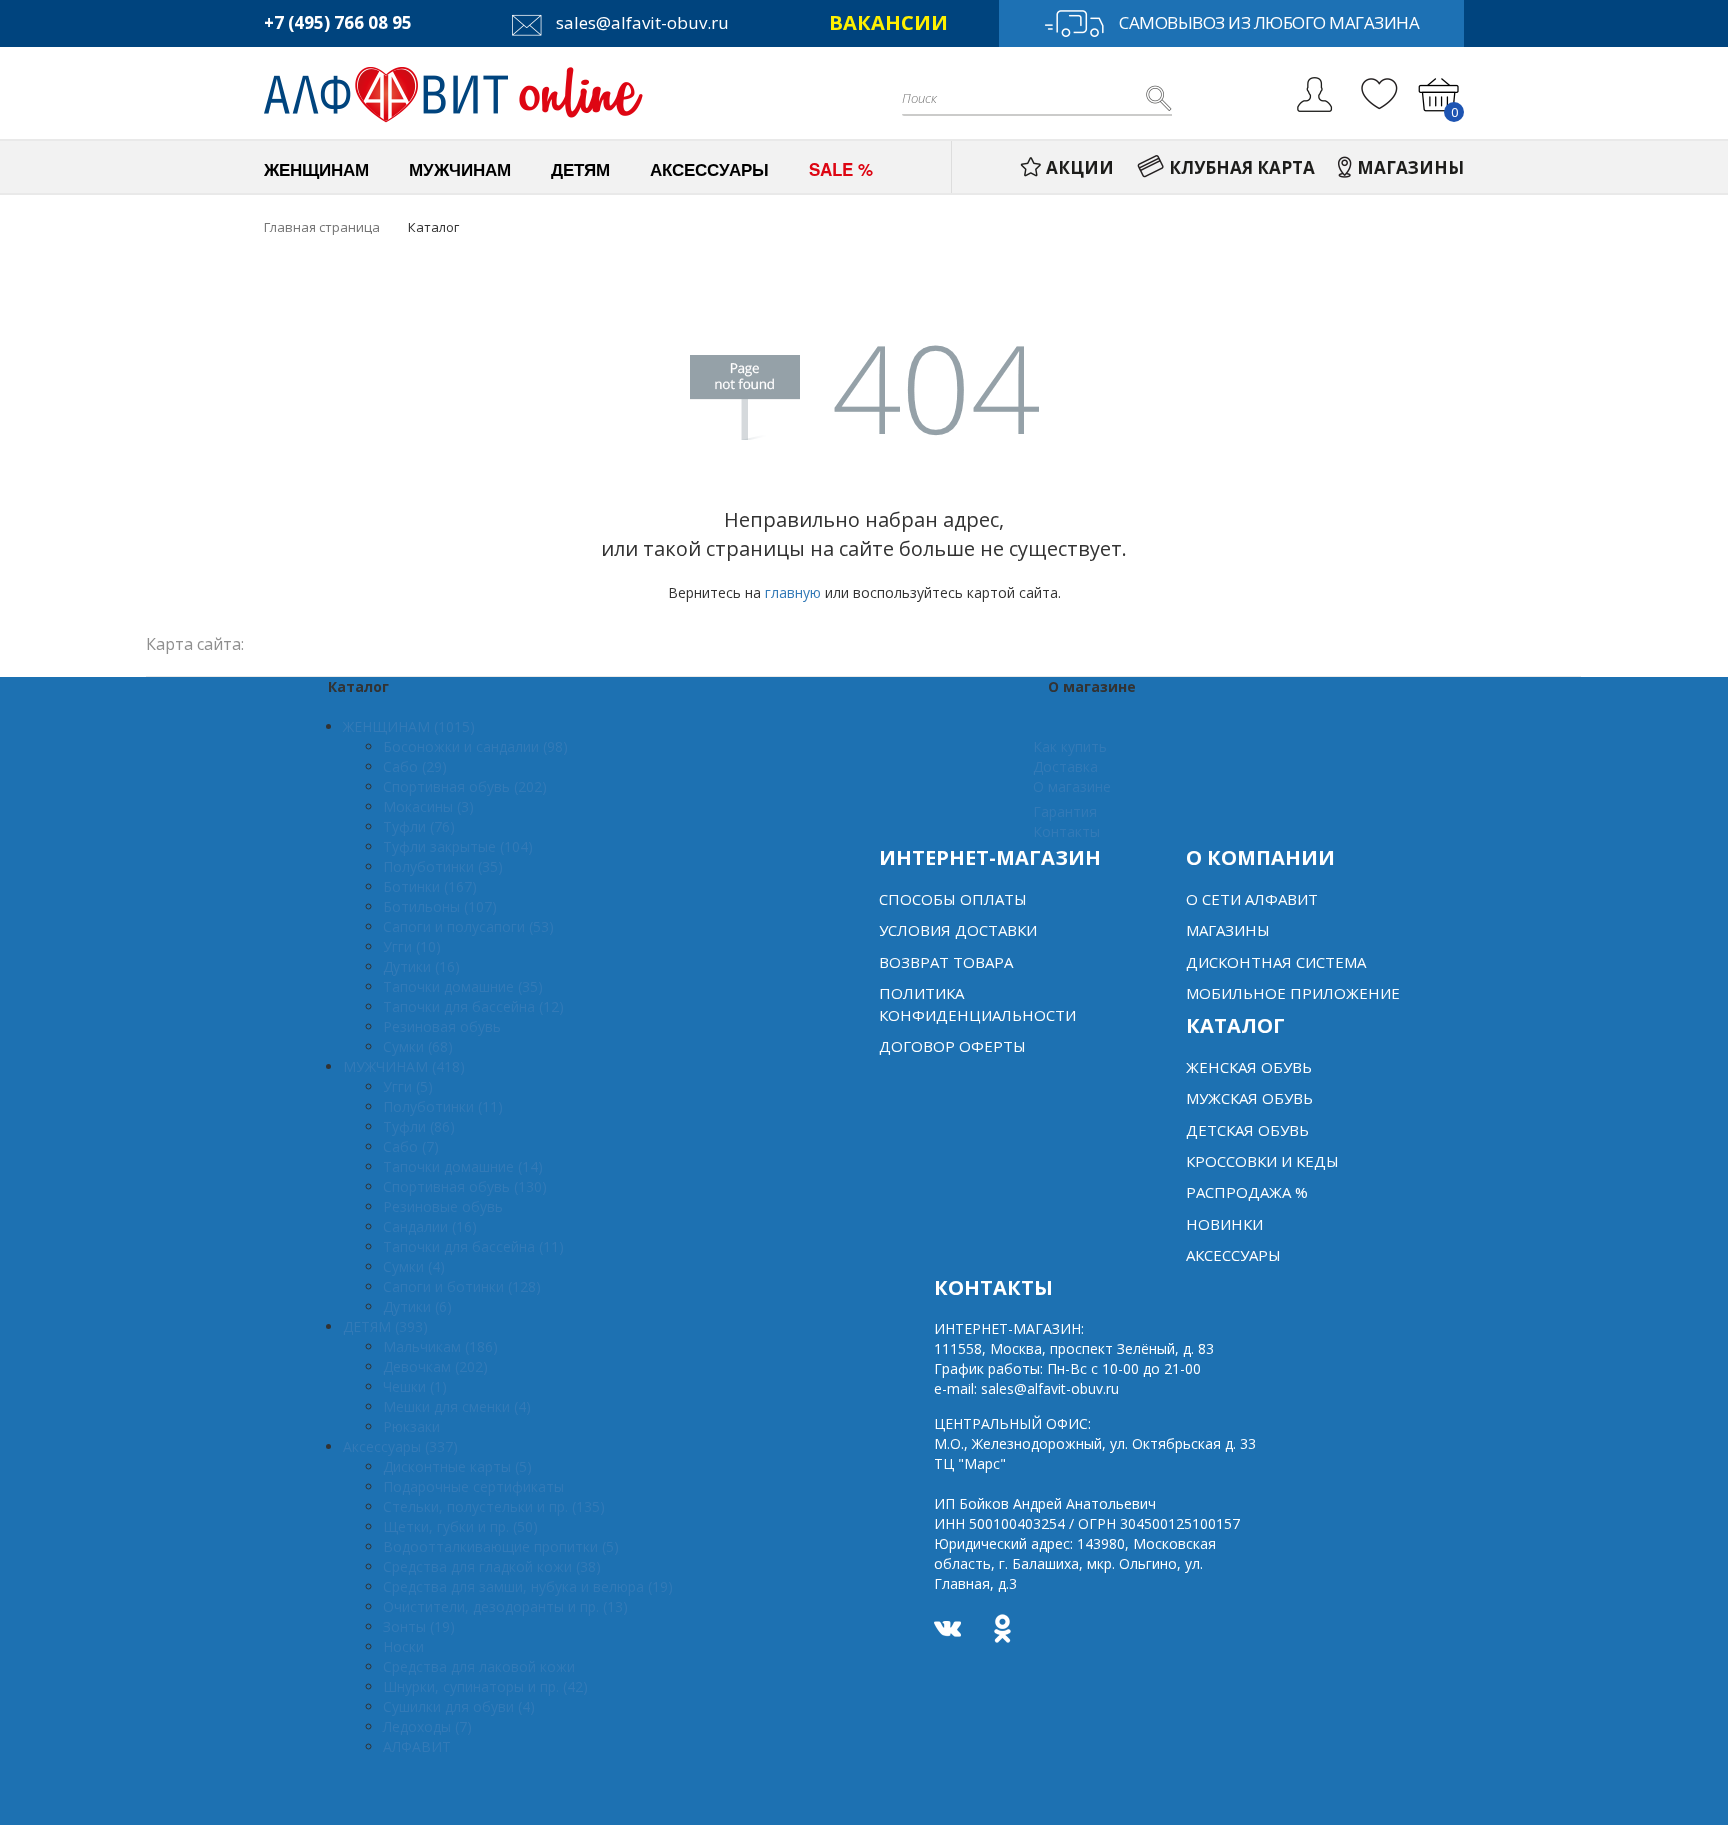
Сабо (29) (415, 766)
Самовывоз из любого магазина (1269, 22)
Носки (403, 1646)
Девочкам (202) (435, 1366)
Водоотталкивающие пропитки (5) (501, 1546)
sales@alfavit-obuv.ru (640, 22)
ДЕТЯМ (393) (385, 1326)
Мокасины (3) (428, 806)
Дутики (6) (417, 1306)
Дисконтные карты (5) (457, 1466)
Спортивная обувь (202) (465, 786)
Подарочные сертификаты (473, 1486)
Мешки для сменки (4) (457, 1406)
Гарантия (1065, 811)
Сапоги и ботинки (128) (462, 1286)
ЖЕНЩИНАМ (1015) (409, 726)
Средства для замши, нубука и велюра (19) (528, 1586)
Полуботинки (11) (443, 1106)
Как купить (1070, 746)
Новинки (1224, 1224)
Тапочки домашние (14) (463, 1166)
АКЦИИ (1080, 167)
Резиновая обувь (442, 1026)
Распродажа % (1247, 1192)
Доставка (1065, 766)
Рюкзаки (411, 1426)
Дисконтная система (1276, 962)
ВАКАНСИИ (888, 22)
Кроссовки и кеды (1262, 1161)
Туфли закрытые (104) (458, 846)
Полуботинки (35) (443, 866)
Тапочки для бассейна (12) (473, 1006)
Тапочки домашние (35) (463, 986)
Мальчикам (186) (440, 1346)
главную (793, 592)
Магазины (1228, 930)
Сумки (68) (418, 1046)
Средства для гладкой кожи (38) (492, 1566)
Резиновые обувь (443, 1206)
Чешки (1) (415, 1386)
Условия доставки (958, 930)
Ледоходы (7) (427, 1726)
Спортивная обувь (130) (465, 1186)
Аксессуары (1233, 1255)
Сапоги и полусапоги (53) (468, 926)
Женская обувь (1249, 1067)
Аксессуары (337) (400, 1446)
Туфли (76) (419, 826)
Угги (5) (408, 1086)
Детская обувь (1247, 1130)
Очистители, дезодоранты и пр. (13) (505, 1606)
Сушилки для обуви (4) (459, 1706)
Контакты (1066, 831)
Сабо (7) (411, 1146)
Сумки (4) (414, 1266)
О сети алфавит (1252, 899)
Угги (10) (412, 946)
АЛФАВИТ (417, 1746)
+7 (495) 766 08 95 (338, 22)
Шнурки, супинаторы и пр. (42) (485, 1686)
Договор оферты (952, 1046)
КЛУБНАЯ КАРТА (1242, 167)
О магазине (1072, 786)
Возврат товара (946, 962)
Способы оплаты (953, 899)
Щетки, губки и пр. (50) (460, 1526)
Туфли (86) (419, 1126)
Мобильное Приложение (1293, 993)
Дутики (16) (421, 966)
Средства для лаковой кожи (479, 1666)
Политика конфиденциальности (977, 1003)
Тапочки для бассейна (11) (473, 1246)
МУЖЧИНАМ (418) (404, 1066)
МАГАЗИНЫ (1410, 167)
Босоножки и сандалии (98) (475, 746)
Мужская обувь (1249, 1098)
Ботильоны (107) (440, 906)
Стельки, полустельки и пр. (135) (494, 1506)
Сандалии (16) (430, 1226)
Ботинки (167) (430, 886)
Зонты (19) (419, 1626)
